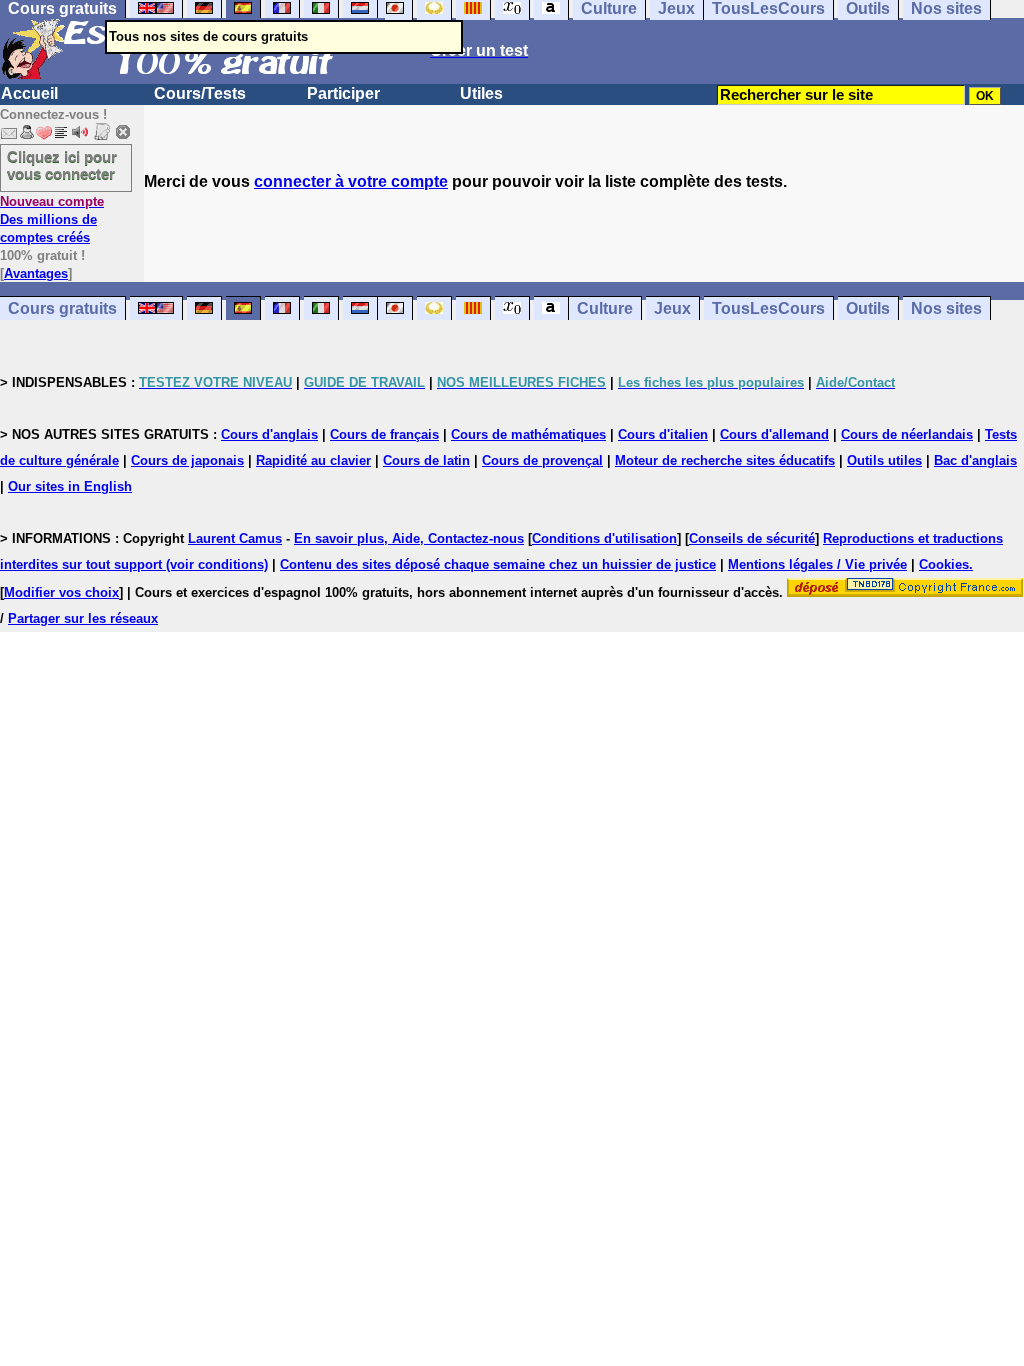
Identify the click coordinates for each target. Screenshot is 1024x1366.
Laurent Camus (235, 538)
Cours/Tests (200, 93)
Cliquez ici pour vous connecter (62, 165)
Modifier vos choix (61, 592)
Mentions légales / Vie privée (817, 564)
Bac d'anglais (975, 460)
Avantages (36, 273)
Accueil (29, 93)
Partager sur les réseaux (83, 618)
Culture (605, 308)
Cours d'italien (663, 434)
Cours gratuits (62, 308)
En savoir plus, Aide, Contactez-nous (409, 538)
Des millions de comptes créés (52, 219)
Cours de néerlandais (907, 434)
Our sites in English (70, 486)
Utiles (481, 93)
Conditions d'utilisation (604, 538)
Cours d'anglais (269, 434)
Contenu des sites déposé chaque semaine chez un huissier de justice (498, 564)
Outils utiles (884, 460)
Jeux (672, 308)
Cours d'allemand (774, 434)
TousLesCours (768, 308)
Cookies (944, 564)
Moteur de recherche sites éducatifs (725, 460)
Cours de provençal (542, 460)
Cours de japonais (187, 460)
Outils (868, 308)
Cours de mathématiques (528, 434)
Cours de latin (426, 460)
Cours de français (384, 434)
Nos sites (946, 308)
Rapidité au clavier (313, 460)
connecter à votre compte (351, 181)
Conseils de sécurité (752, 538)
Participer (343, 93)
